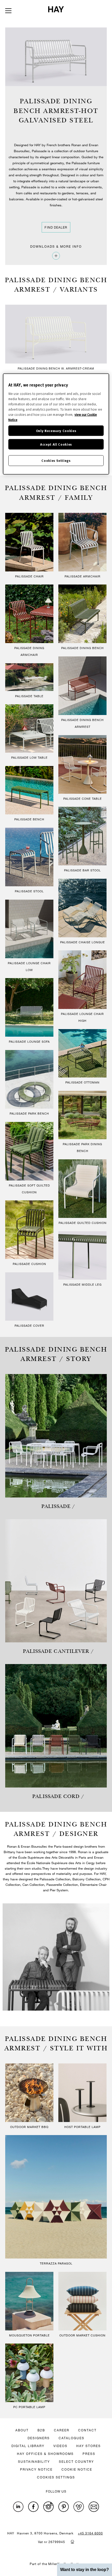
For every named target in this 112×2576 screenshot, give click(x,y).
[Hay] (56, 9)
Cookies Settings (56, 460)
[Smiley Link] (72, 2541)
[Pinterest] (64, 2507)
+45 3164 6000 (90, 2533)
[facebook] (33, 2507)
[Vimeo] (79, 2507)
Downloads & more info (56, 246)
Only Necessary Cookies (56, 431)
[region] (56, 424)
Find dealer (56, 227)
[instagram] (48, 2507)
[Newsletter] (94, 2507)
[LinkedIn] (18, 2507)
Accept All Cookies (56, 444)
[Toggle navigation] (8, 11)
